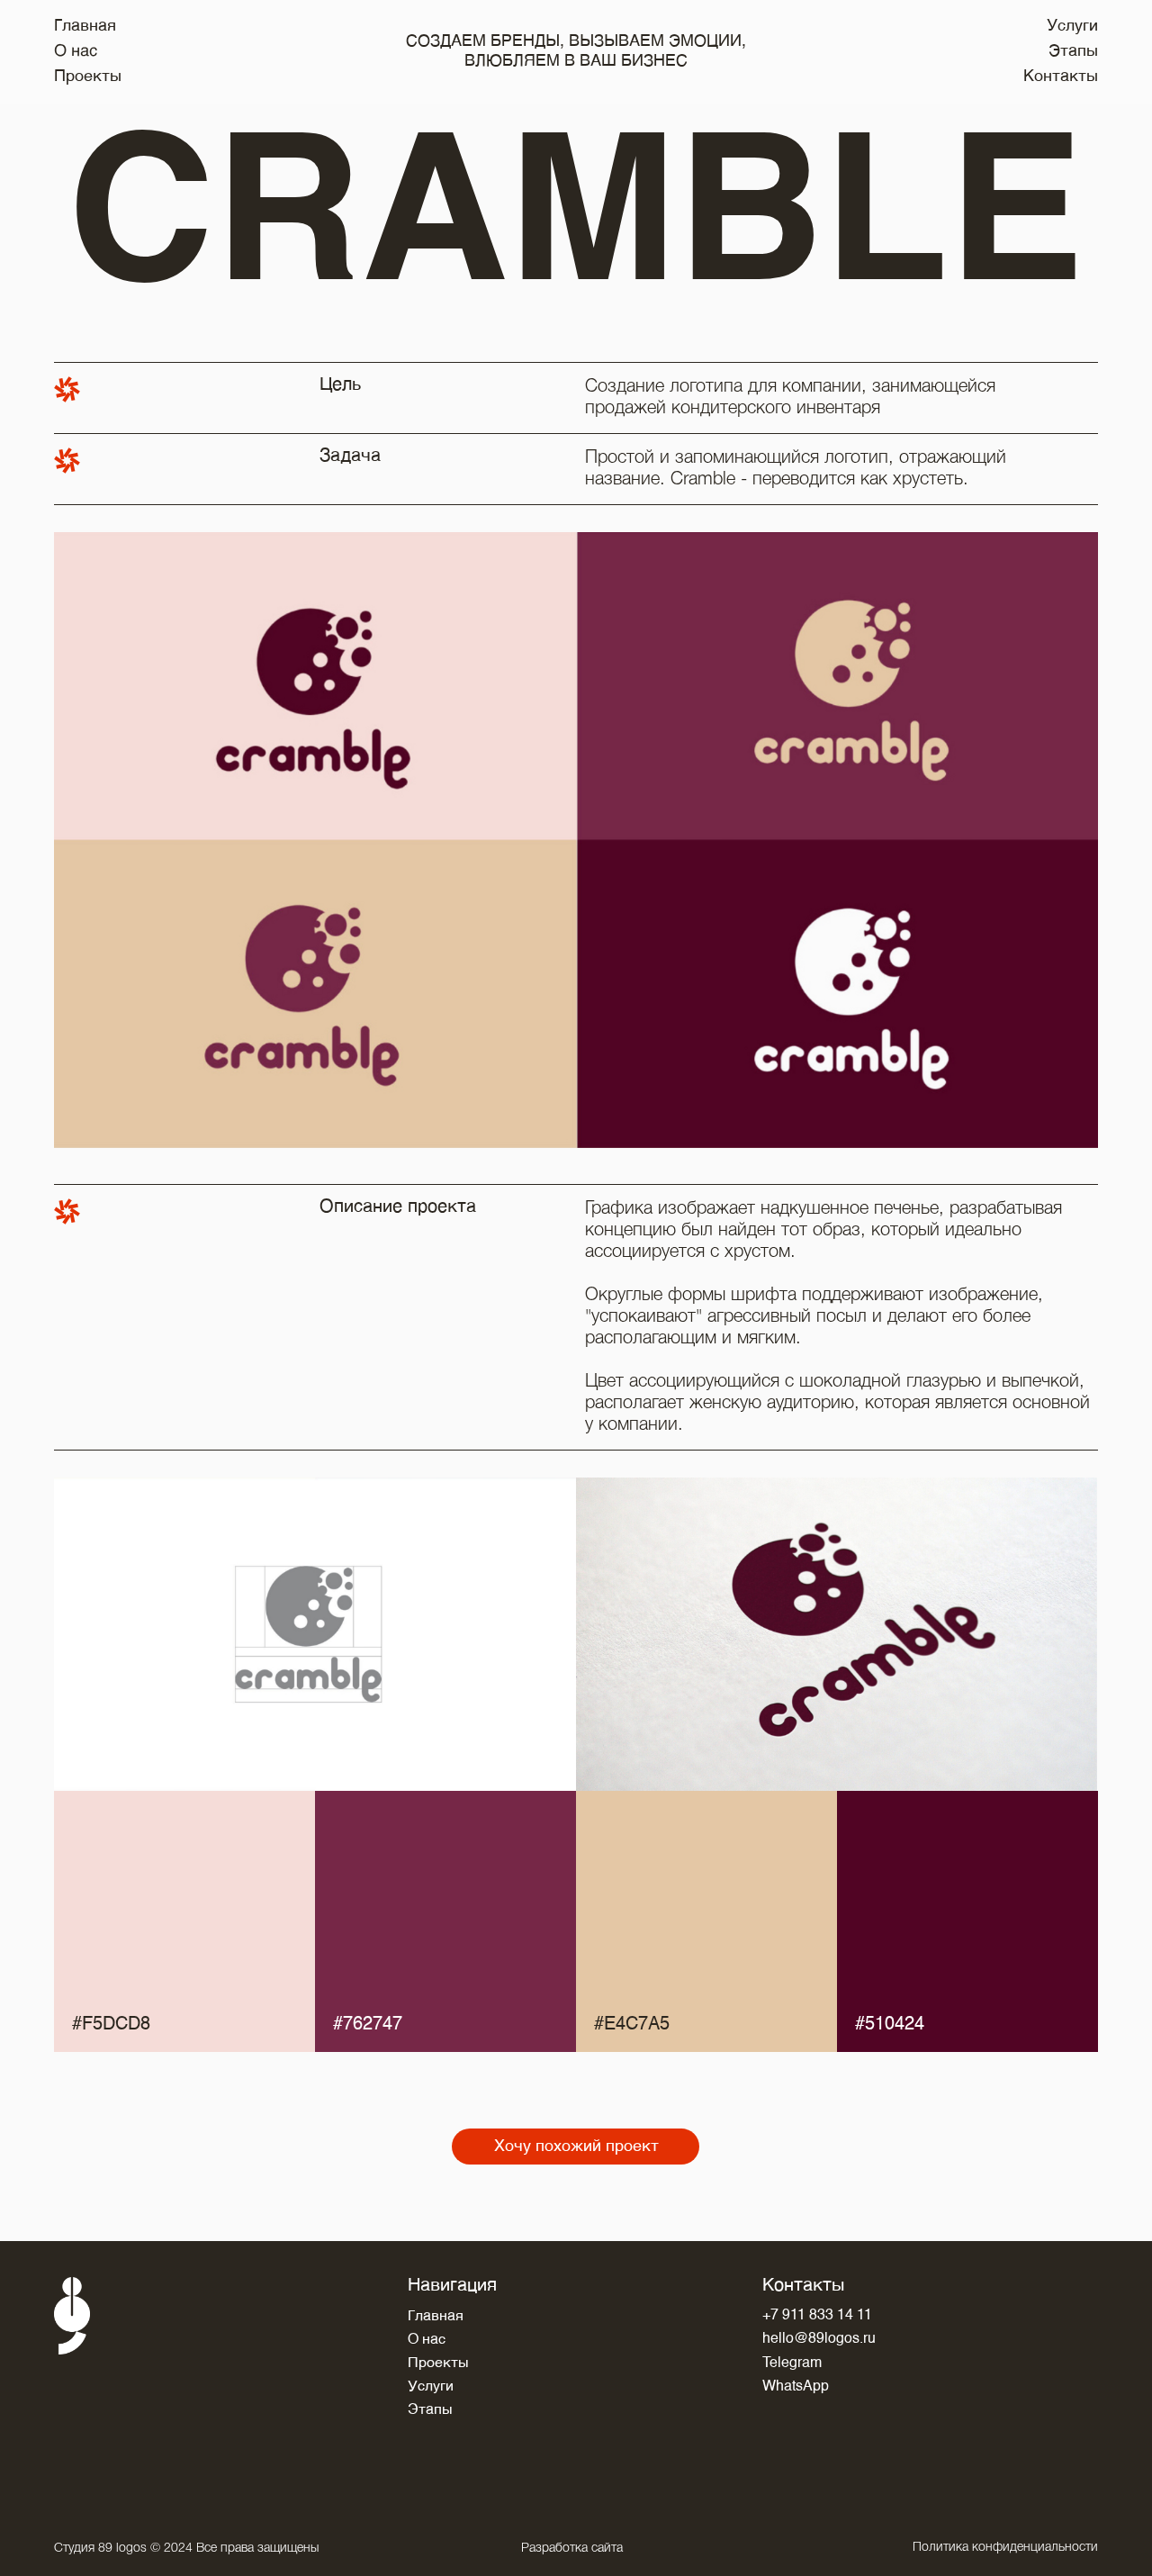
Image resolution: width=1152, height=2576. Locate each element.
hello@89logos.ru (819, 2339)
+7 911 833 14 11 (817, 2316)
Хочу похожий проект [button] (576, 2147)
